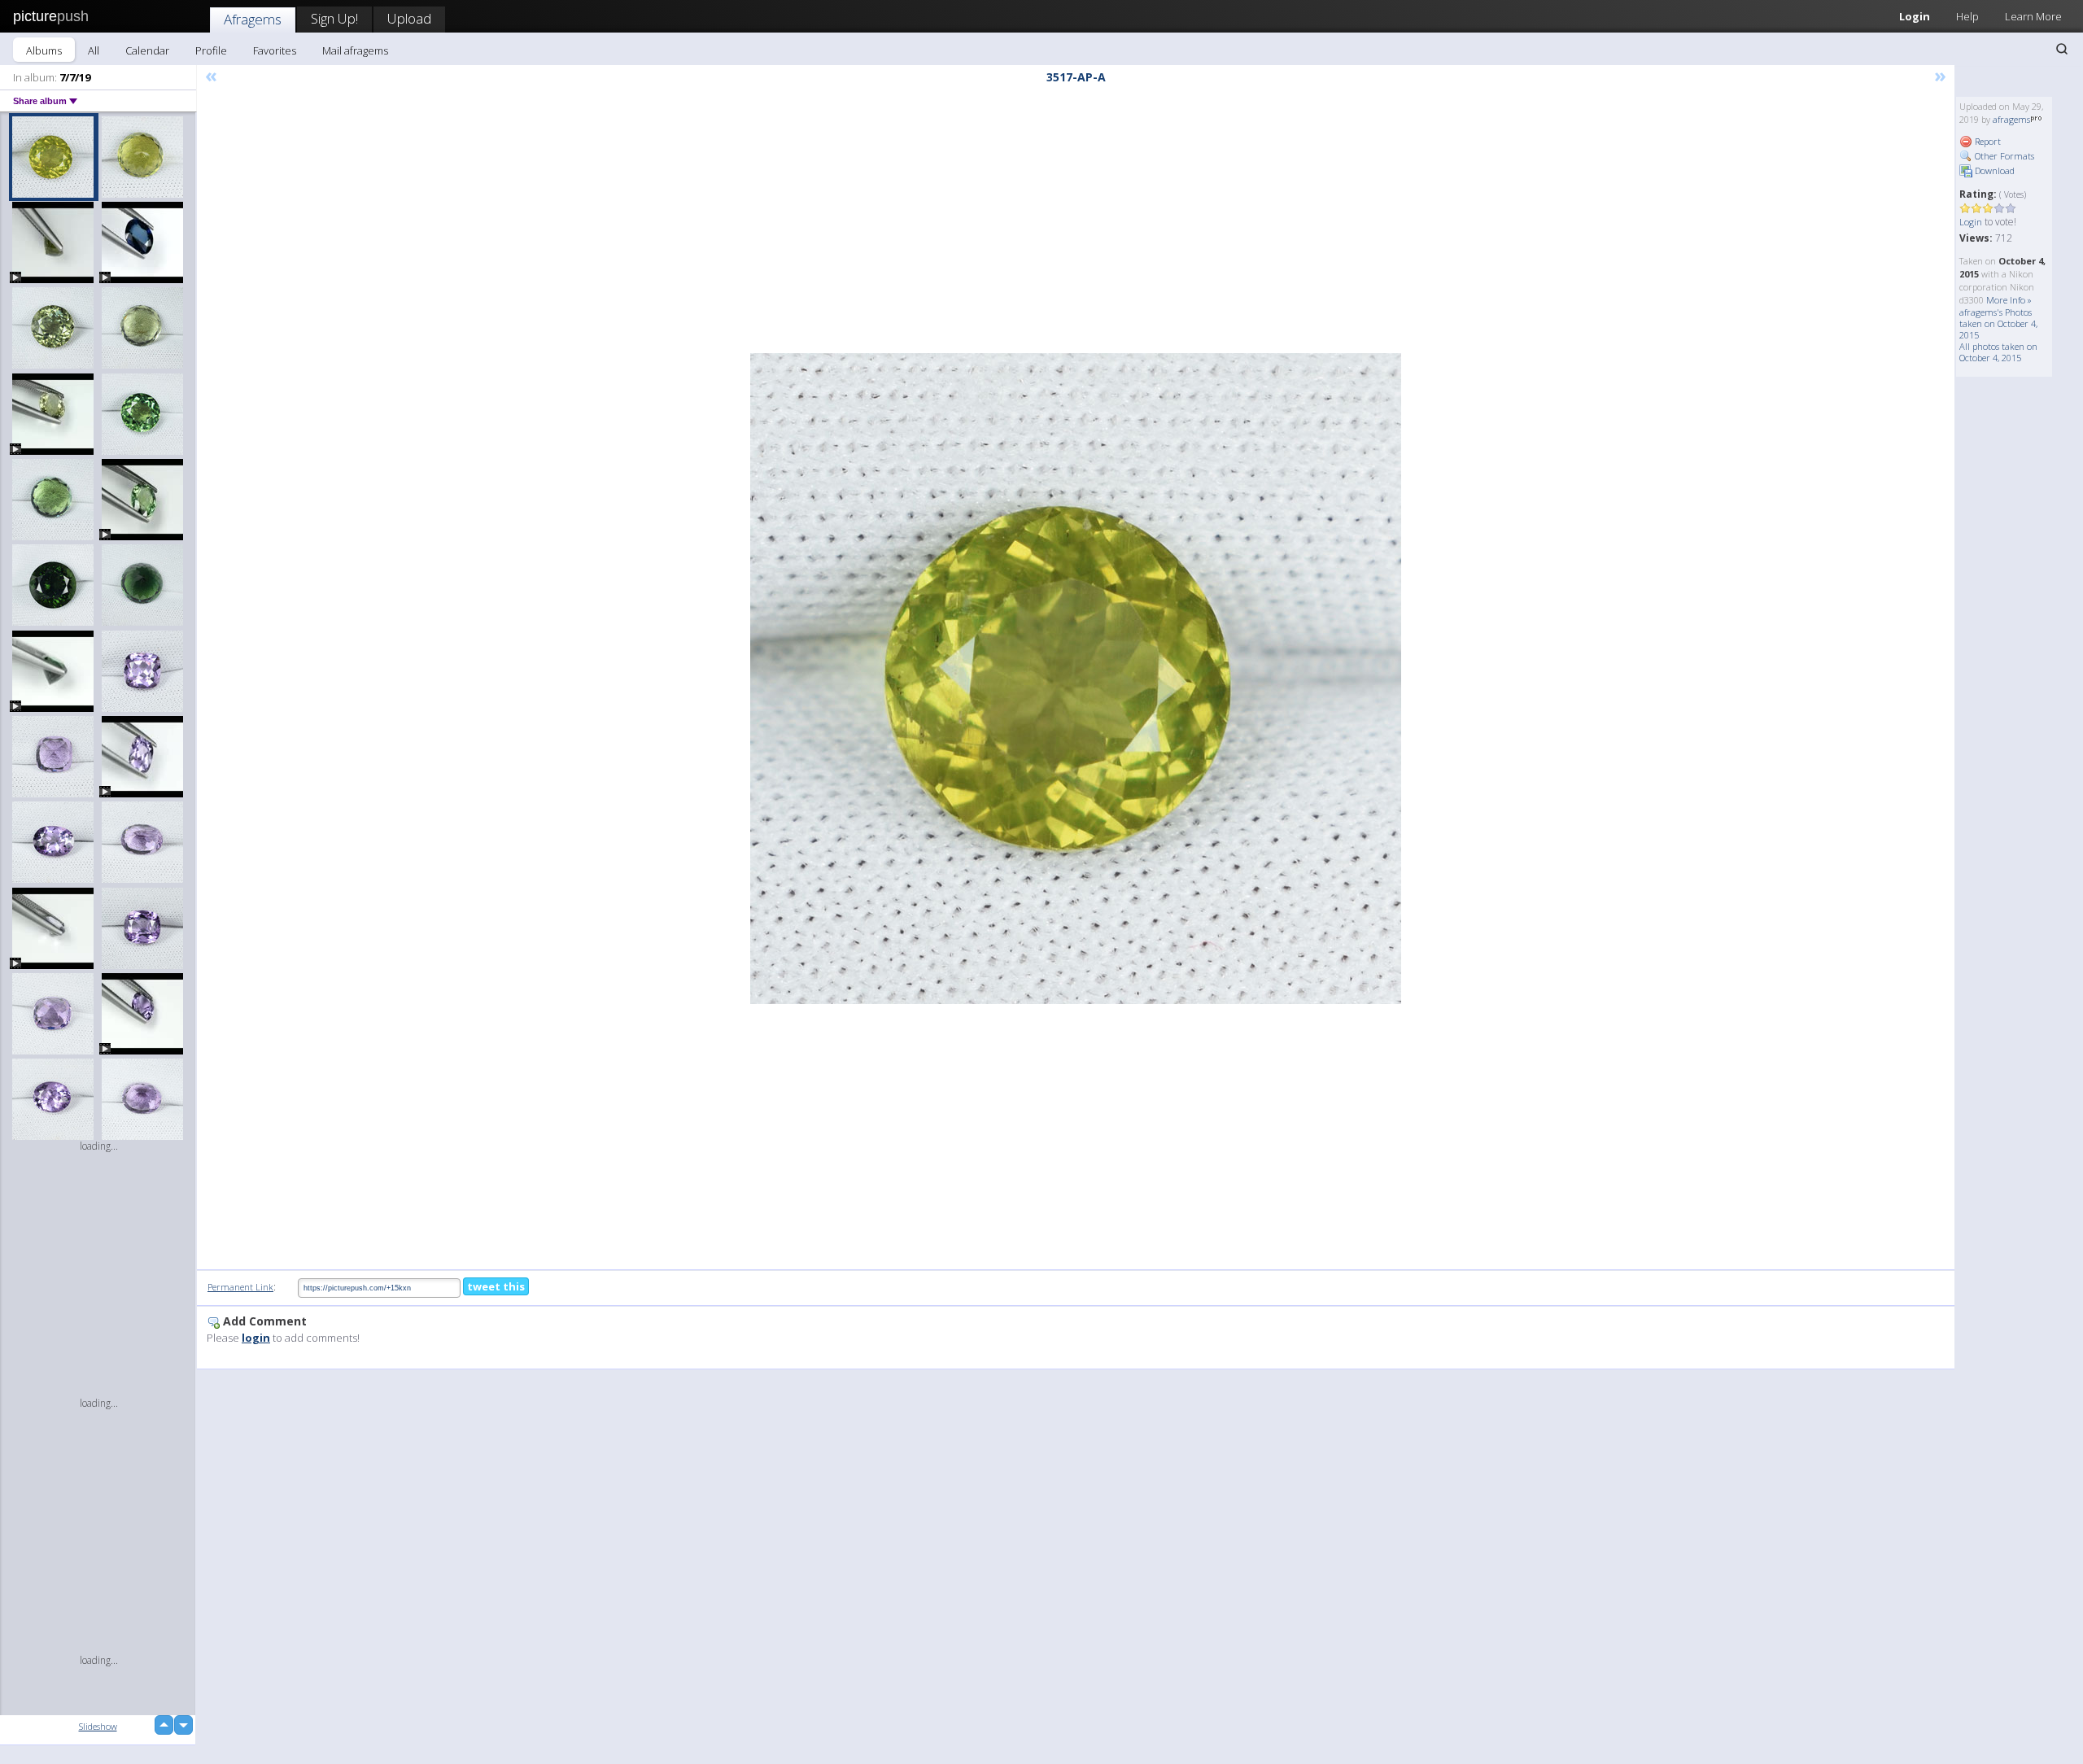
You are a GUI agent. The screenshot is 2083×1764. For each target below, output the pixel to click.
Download (1993, 170)
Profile (211, 50)
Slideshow (98, 1726)
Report (1987, 141)
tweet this (496, 1286)
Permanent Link (240, 1287)
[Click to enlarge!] (1076, 679)
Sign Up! (334, 18)
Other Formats (2003, 156)
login (256, 1338)
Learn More (2033, 16)
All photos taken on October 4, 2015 (1998, 352)
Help (1967, 16)
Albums (44, 50)
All (94, 50)
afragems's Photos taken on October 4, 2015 (1998, 323)
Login (1915, 16)
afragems (2011, 119)
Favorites (275, 50)
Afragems (253, 19)
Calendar (147, 50)
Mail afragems (355, 50)
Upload (409, 18)
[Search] (2062, 49)
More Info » (2009, 300)
